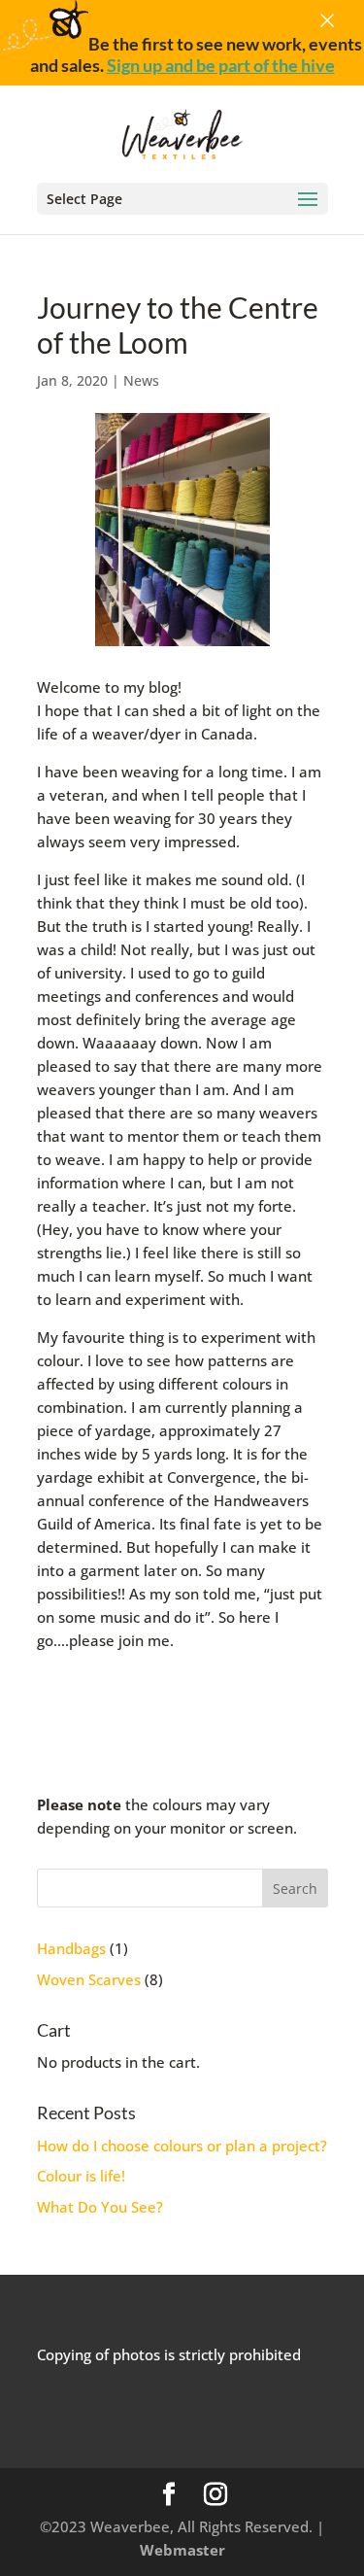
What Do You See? (100, 2207)
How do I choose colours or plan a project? (182, 2146)
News (141, 380)
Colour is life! (81, 2176)
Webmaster (182, 2550)
